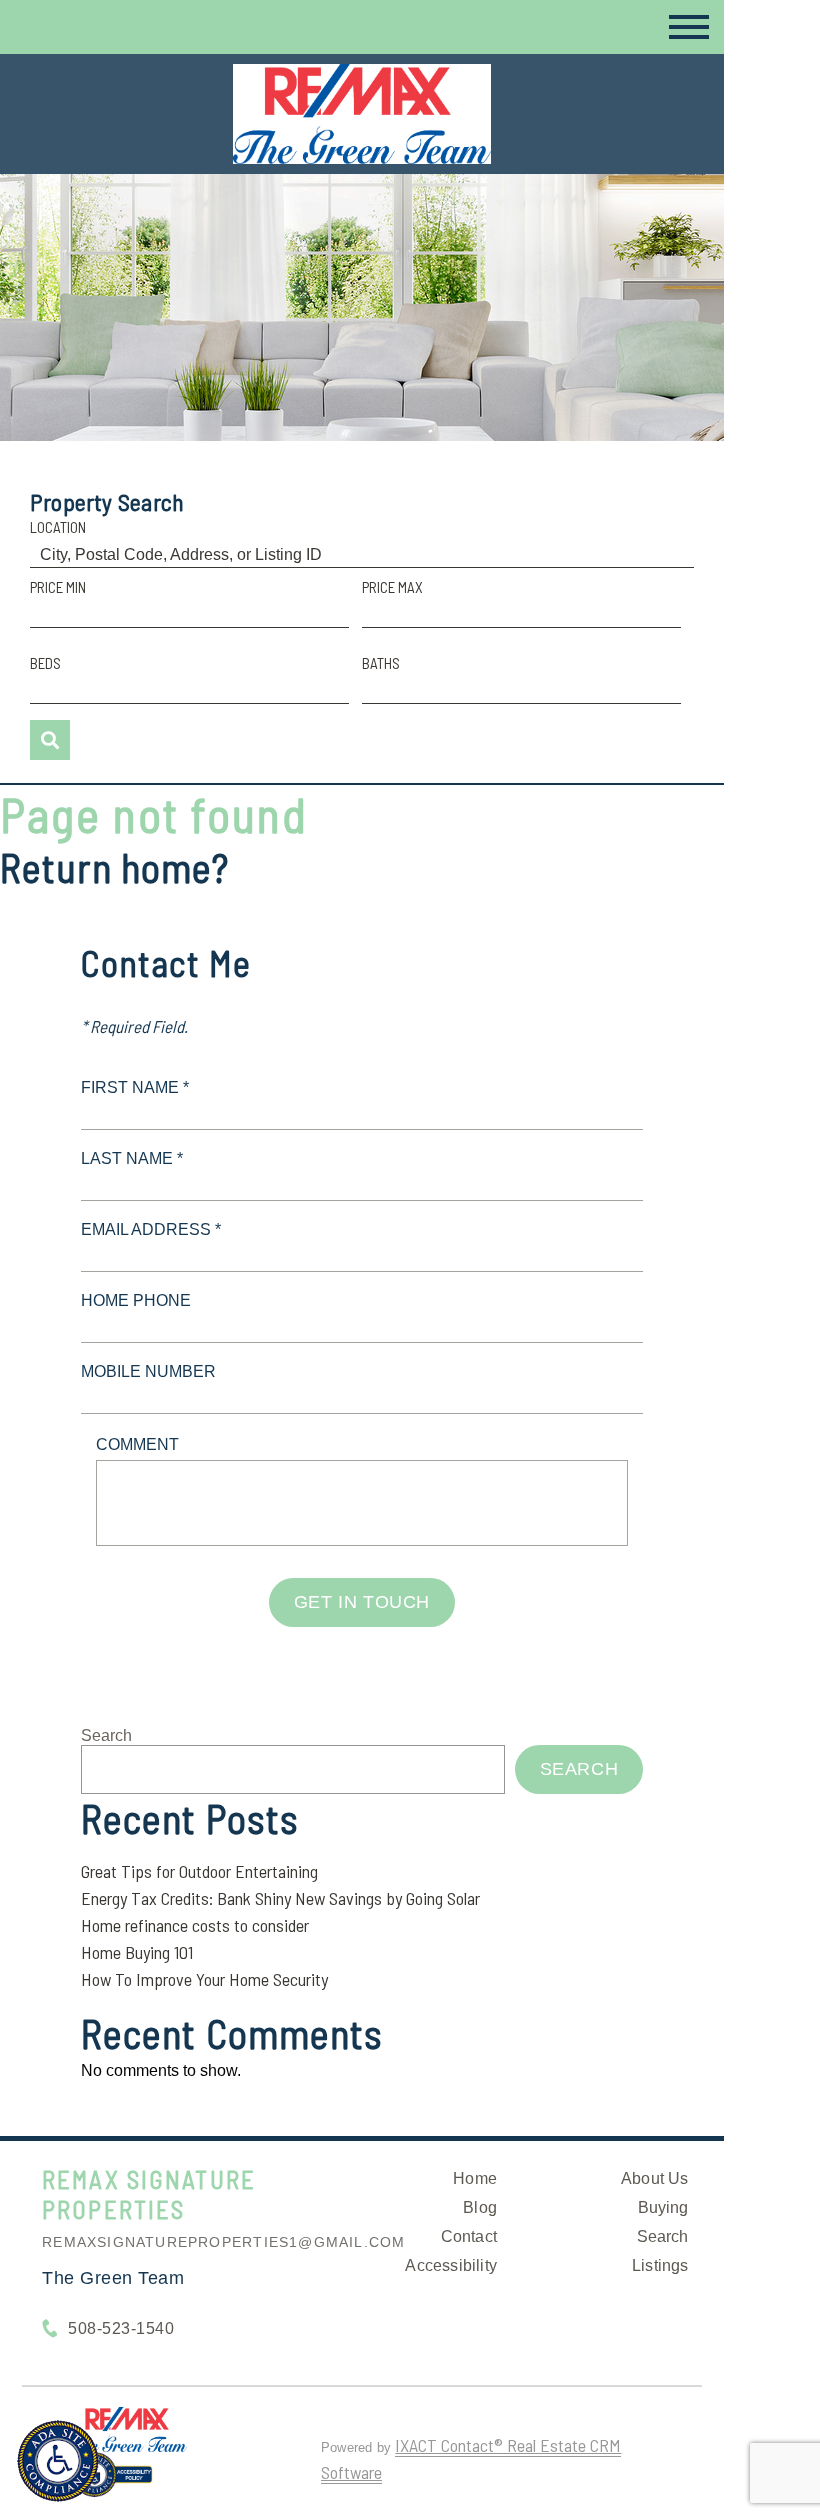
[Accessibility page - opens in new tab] (112, 2483)
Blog (480, 2207)
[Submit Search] (50, 740)
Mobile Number (148, 1371)
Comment (137, 1444)
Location (58, 527)
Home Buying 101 (137, 1952)
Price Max (392, 587)
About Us (655, 2178)
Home (475, 2178)
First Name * (135, 1087)
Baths (381, 663)
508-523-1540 (121, 2328)
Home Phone (136, 1300)
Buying (663, 2207)
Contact (469, 2236)
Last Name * (132, 1158)
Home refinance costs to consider (195, 1925)
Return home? (114, 867)
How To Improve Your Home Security (204, 1979)
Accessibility (451, 2265)
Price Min (58, 587)
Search (106, 1735)
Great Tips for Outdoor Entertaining (199, 1871)
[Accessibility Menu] (58, 2461)
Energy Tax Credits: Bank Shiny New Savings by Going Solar (280, 1898)
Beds (45, 663)
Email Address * (151, 1229)
